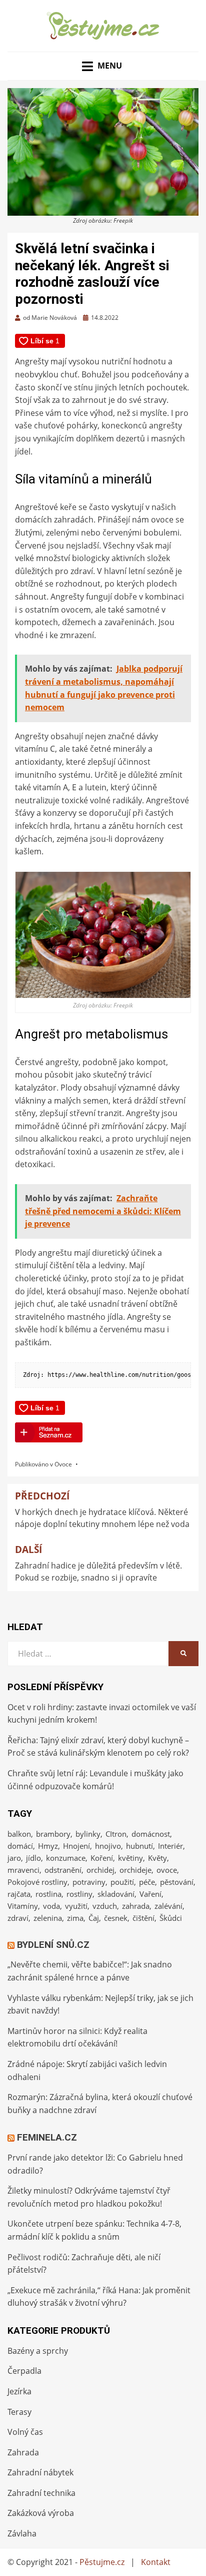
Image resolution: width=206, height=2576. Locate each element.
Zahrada (23, 2452)
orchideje (135, 1870)
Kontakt (156, 2562)
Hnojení (76, 1846)
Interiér (170, 1846)
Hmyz (48, 1846)
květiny (130, 1858)
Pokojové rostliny (37, 1882)
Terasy (19, 2412)
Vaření (150, 1894)
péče (147, 1882)
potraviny (89, 1882)
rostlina (48, 1894)
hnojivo (108, 1846)
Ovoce (63, 1464)
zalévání (168, 1906)
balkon (19, 1834)
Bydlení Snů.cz (53, 1945)
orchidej (100, 1870)
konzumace (66, 1858)
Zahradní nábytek (40, 2472)
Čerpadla (24, 2371)
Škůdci (171, 1918)
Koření (102, 1858)
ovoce (167, 1870)
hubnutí (139, 1846)
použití (122, 1882)
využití (76, 1906)
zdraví (18, 1918)
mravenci (23, 1870)
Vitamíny (23, 1906)
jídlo (33, 1858)
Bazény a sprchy (38, 2351)
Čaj (94, 1918)
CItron (116, 1834)
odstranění (63, 1870)
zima (75, 1918)
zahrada (136, 1906)
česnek (116, 1918)
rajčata (19, 1894)
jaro (14, 1858)
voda (51, 1906)
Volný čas (25, 2432)
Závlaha (22, 2533)
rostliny (79, 1894)
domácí (20, 1846)
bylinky (88, 1834)
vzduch (105, 1906)
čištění (143, 1918)
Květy (157, 1858)
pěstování (177, 1882)
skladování (116, 1894)
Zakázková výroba (41, 2513)
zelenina (48, 1918)
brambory (53, 1834)
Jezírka (19, 2391)
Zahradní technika (41, 2493)
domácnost (151, 1834)
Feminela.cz (47, 2137)
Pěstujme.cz (102, 2562)
